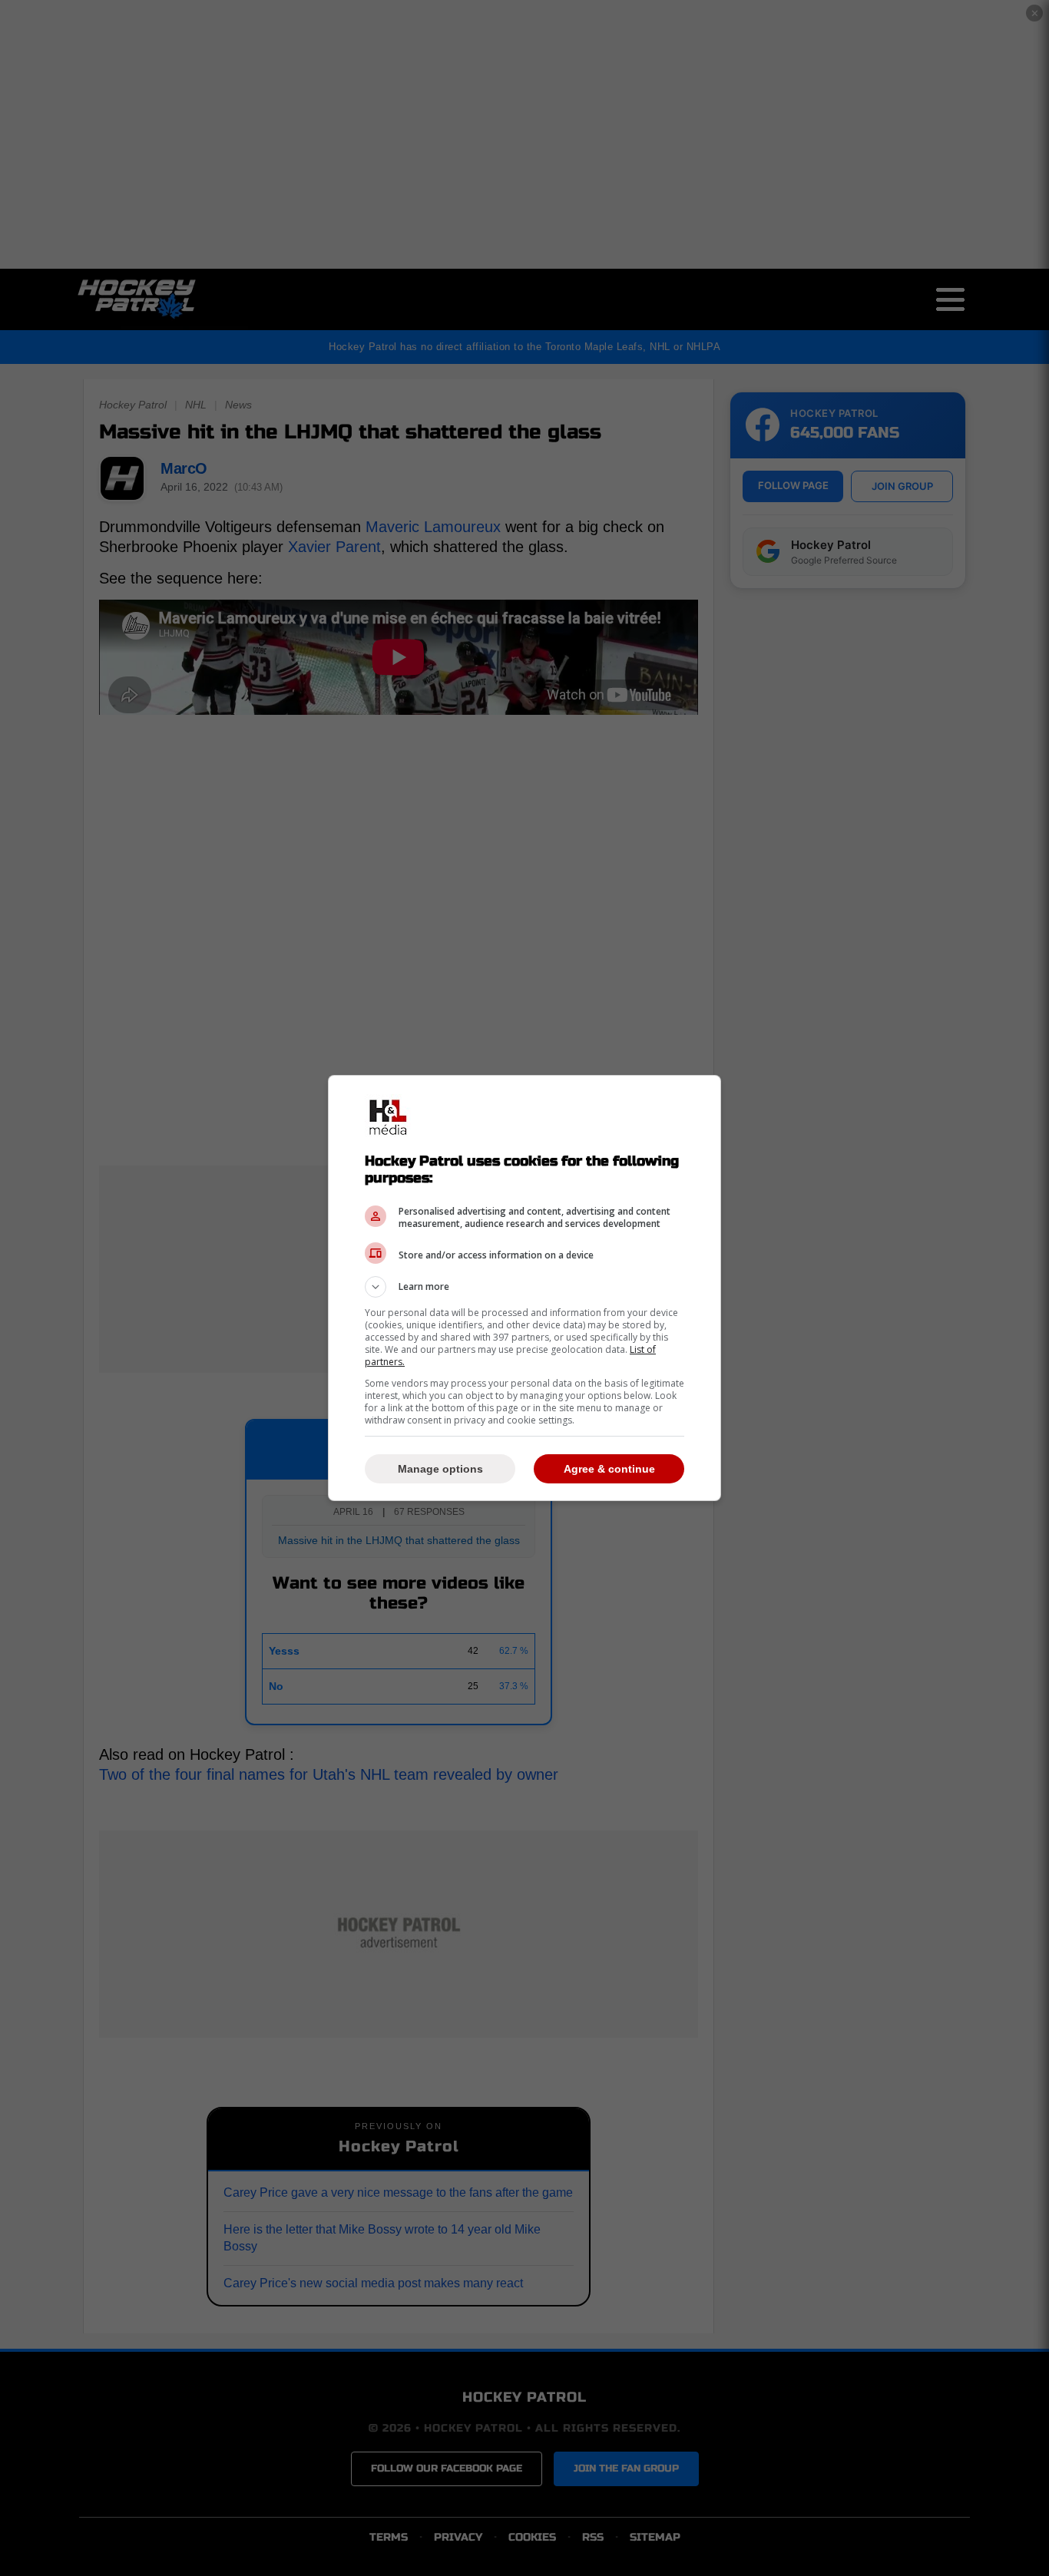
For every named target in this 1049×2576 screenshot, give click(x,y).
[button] (524, 1287)
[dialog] (524, 1288)
